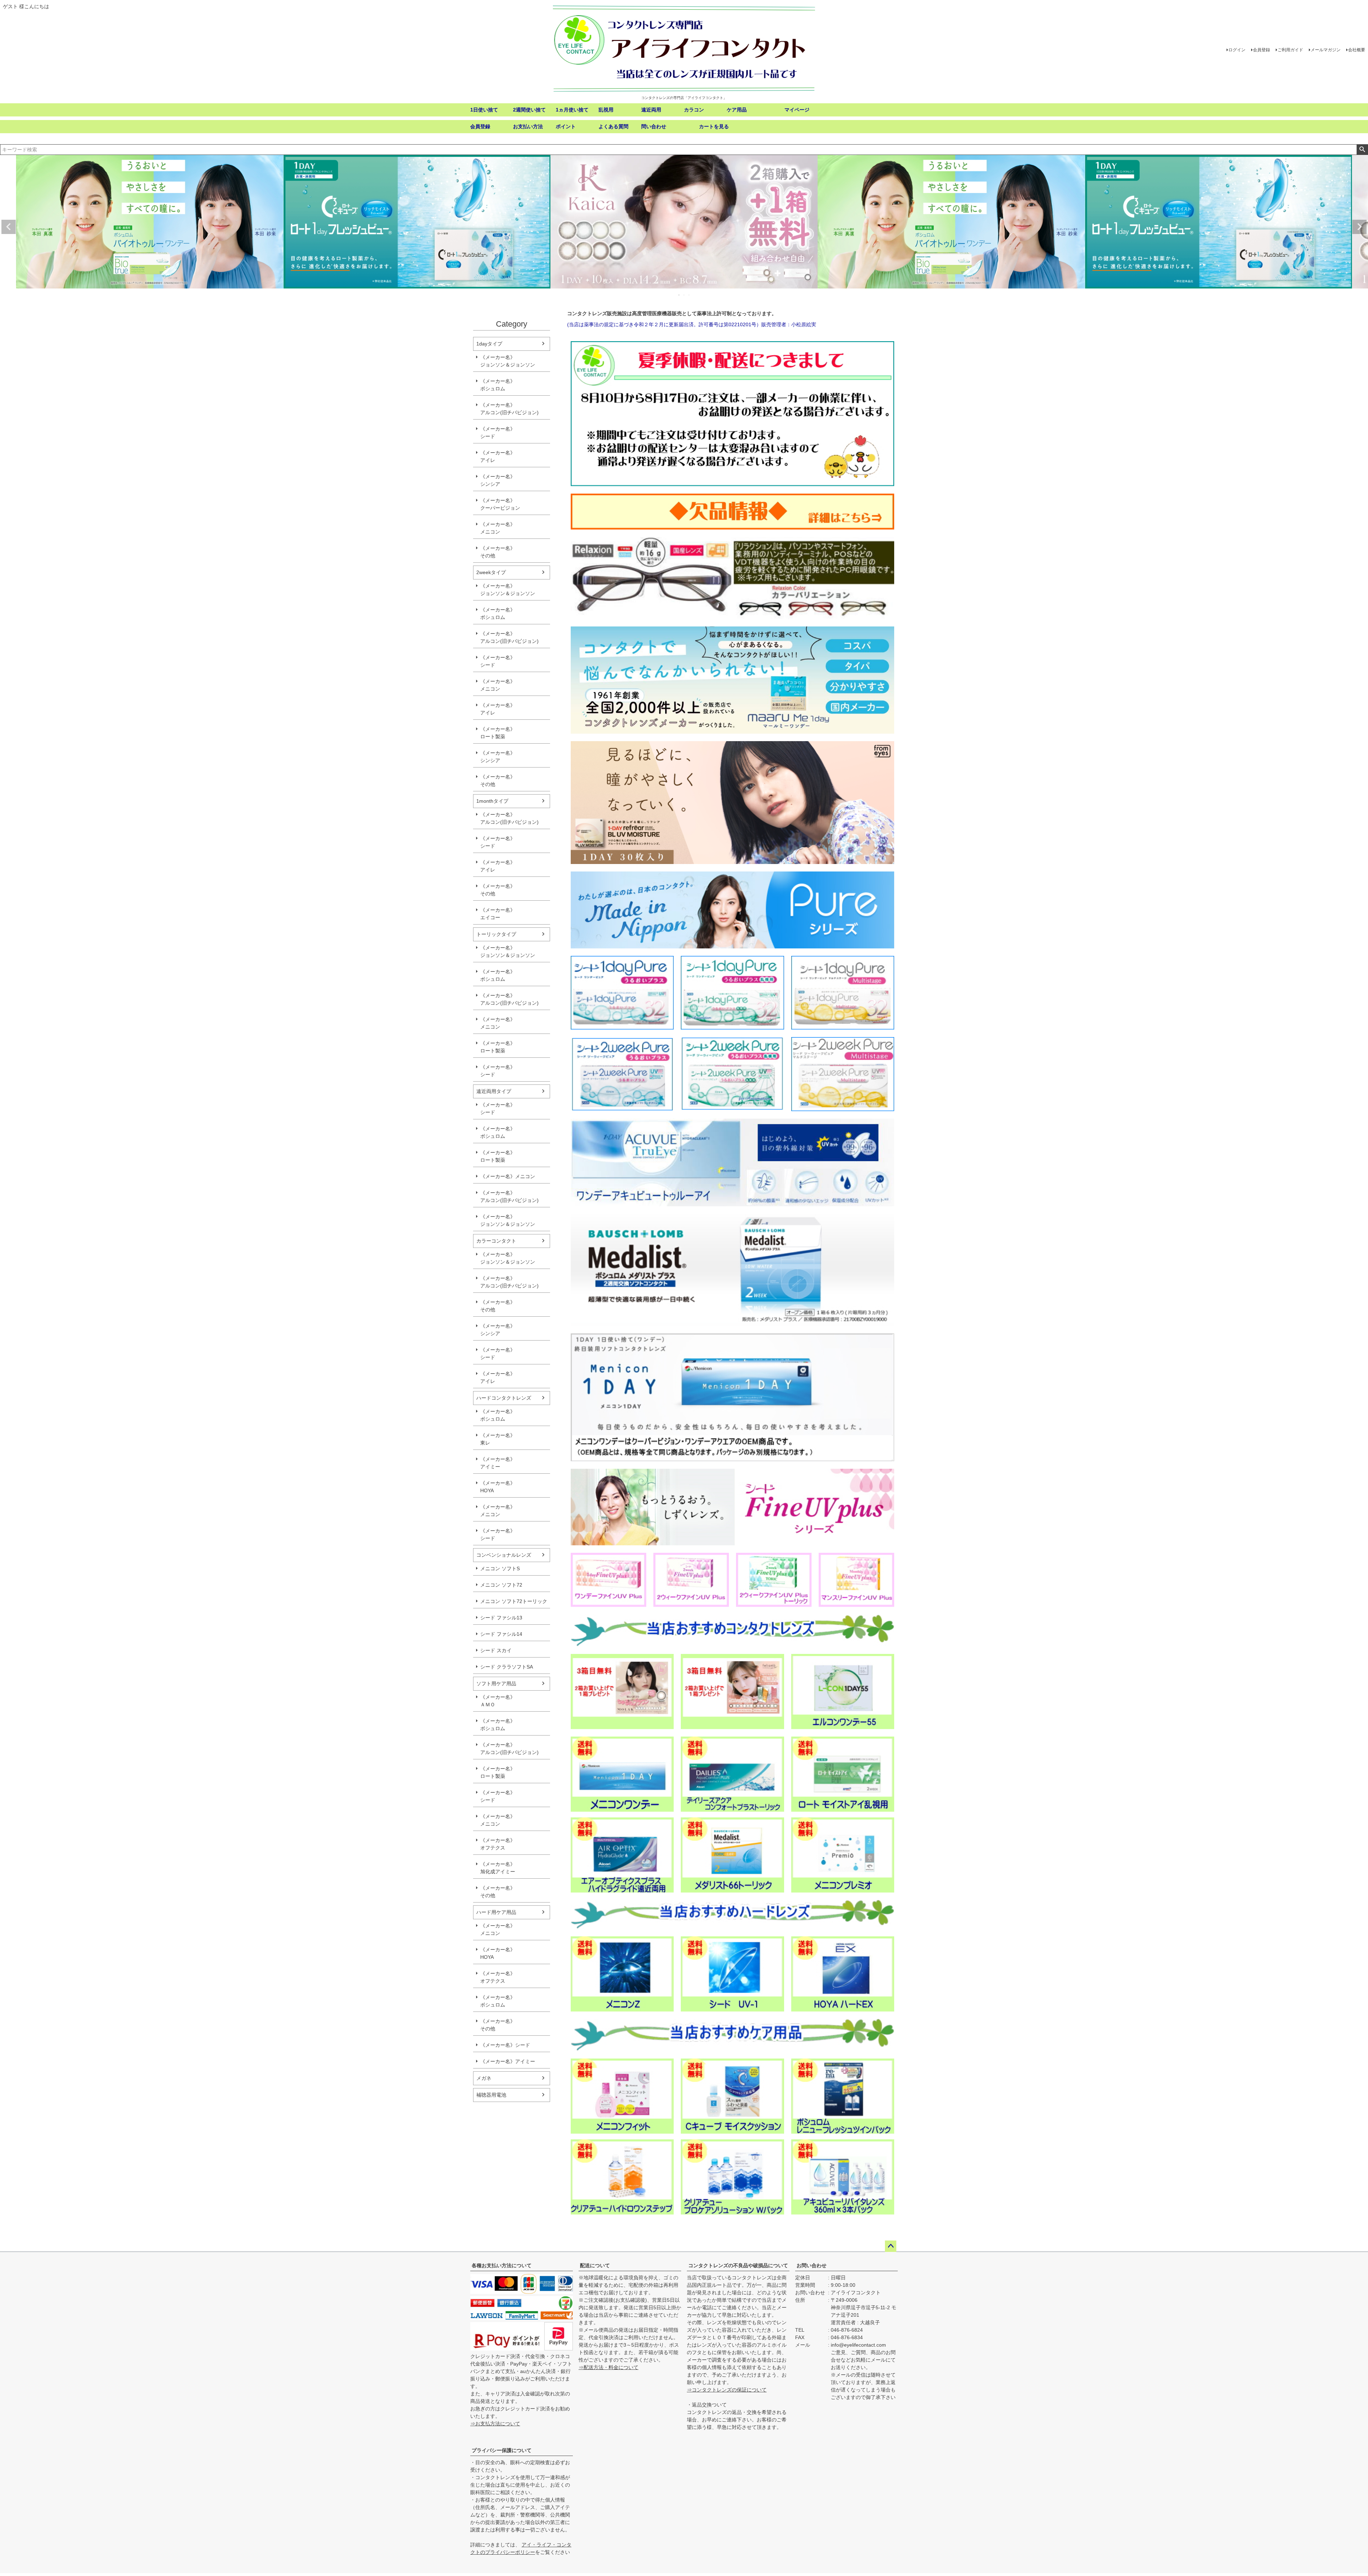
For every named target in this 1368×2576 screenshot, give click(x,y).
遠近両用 (651, 110)
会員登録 (1261, 50)
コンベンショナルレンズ (504, 1555)
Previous (9, 227)
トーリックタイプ (496, 934)
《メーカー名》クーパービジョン (500, 504)
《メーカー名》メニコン (498, 528)
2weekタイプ (491, 572)
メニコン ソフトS (500, 1568)
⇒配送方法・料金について (608, 2367)
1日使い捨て (484, 110)
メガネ (484, 2078)
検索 (1362, 150)
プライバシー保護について (502, 2450)
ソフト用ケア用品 (496, 1683)
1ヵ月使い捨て (572, 110)
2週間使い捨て (529, 110)
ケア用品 (737, 110)
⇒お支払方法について (495, 2424)
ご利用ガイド (1290, 50)
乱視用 (606, 110)
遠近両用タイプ (494, 1091)
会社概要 (1357, 50)
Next (1359, 227)
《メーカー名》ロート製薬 (498, 733)
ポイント (566, 126)
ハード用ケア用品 (496, 1912)
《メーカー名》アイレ (498, 456)
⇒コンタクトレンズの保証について (727, 2390)
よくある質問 (613, 126)
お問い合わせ (812, 2265)
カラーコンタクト (496, 1241)
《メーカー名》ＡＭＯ (498, 1701)
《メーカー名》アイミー (498, 1463)
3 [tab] (689, 295)
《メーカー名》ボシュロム (498, 385)
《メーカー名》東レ (498, 1439)
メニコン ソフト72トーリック (514, 1601)
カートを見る (714, 126)
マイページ (797, 110)
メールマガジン (1326, 50)
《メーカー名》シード (498, 433)
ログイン (1237, 50)
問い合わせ (654, 126)
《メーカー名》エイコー (498, 914)
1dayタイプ (489, 344)
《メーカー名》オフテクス (498, 1844)
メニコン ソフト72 (501, 1585)
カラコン (694, 110)
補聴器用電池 (491, 2095)
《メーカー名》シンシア (498, 480)
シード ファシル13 (501, 1618)
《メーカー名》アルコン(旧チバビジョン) (509, 409)
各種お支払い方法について (502, 2265)
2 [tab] (684, 295)
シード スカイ (496, 1650)
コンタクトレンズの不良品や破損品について (738, 2265)
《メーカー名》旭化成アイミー (498, 1868)
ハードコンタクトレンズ (504, 1398)
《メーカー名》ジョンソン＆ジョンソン (508, 361)
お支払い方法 (528, 126)
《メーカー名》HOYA (498, 1487)
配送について (595, 2265)
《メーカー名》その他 (498, 552)
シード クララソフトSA (507, 1667)
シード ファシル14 (501, 1634)
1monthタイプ (492, 801)
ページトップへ (891, 2246)
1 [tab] (679, 295)
